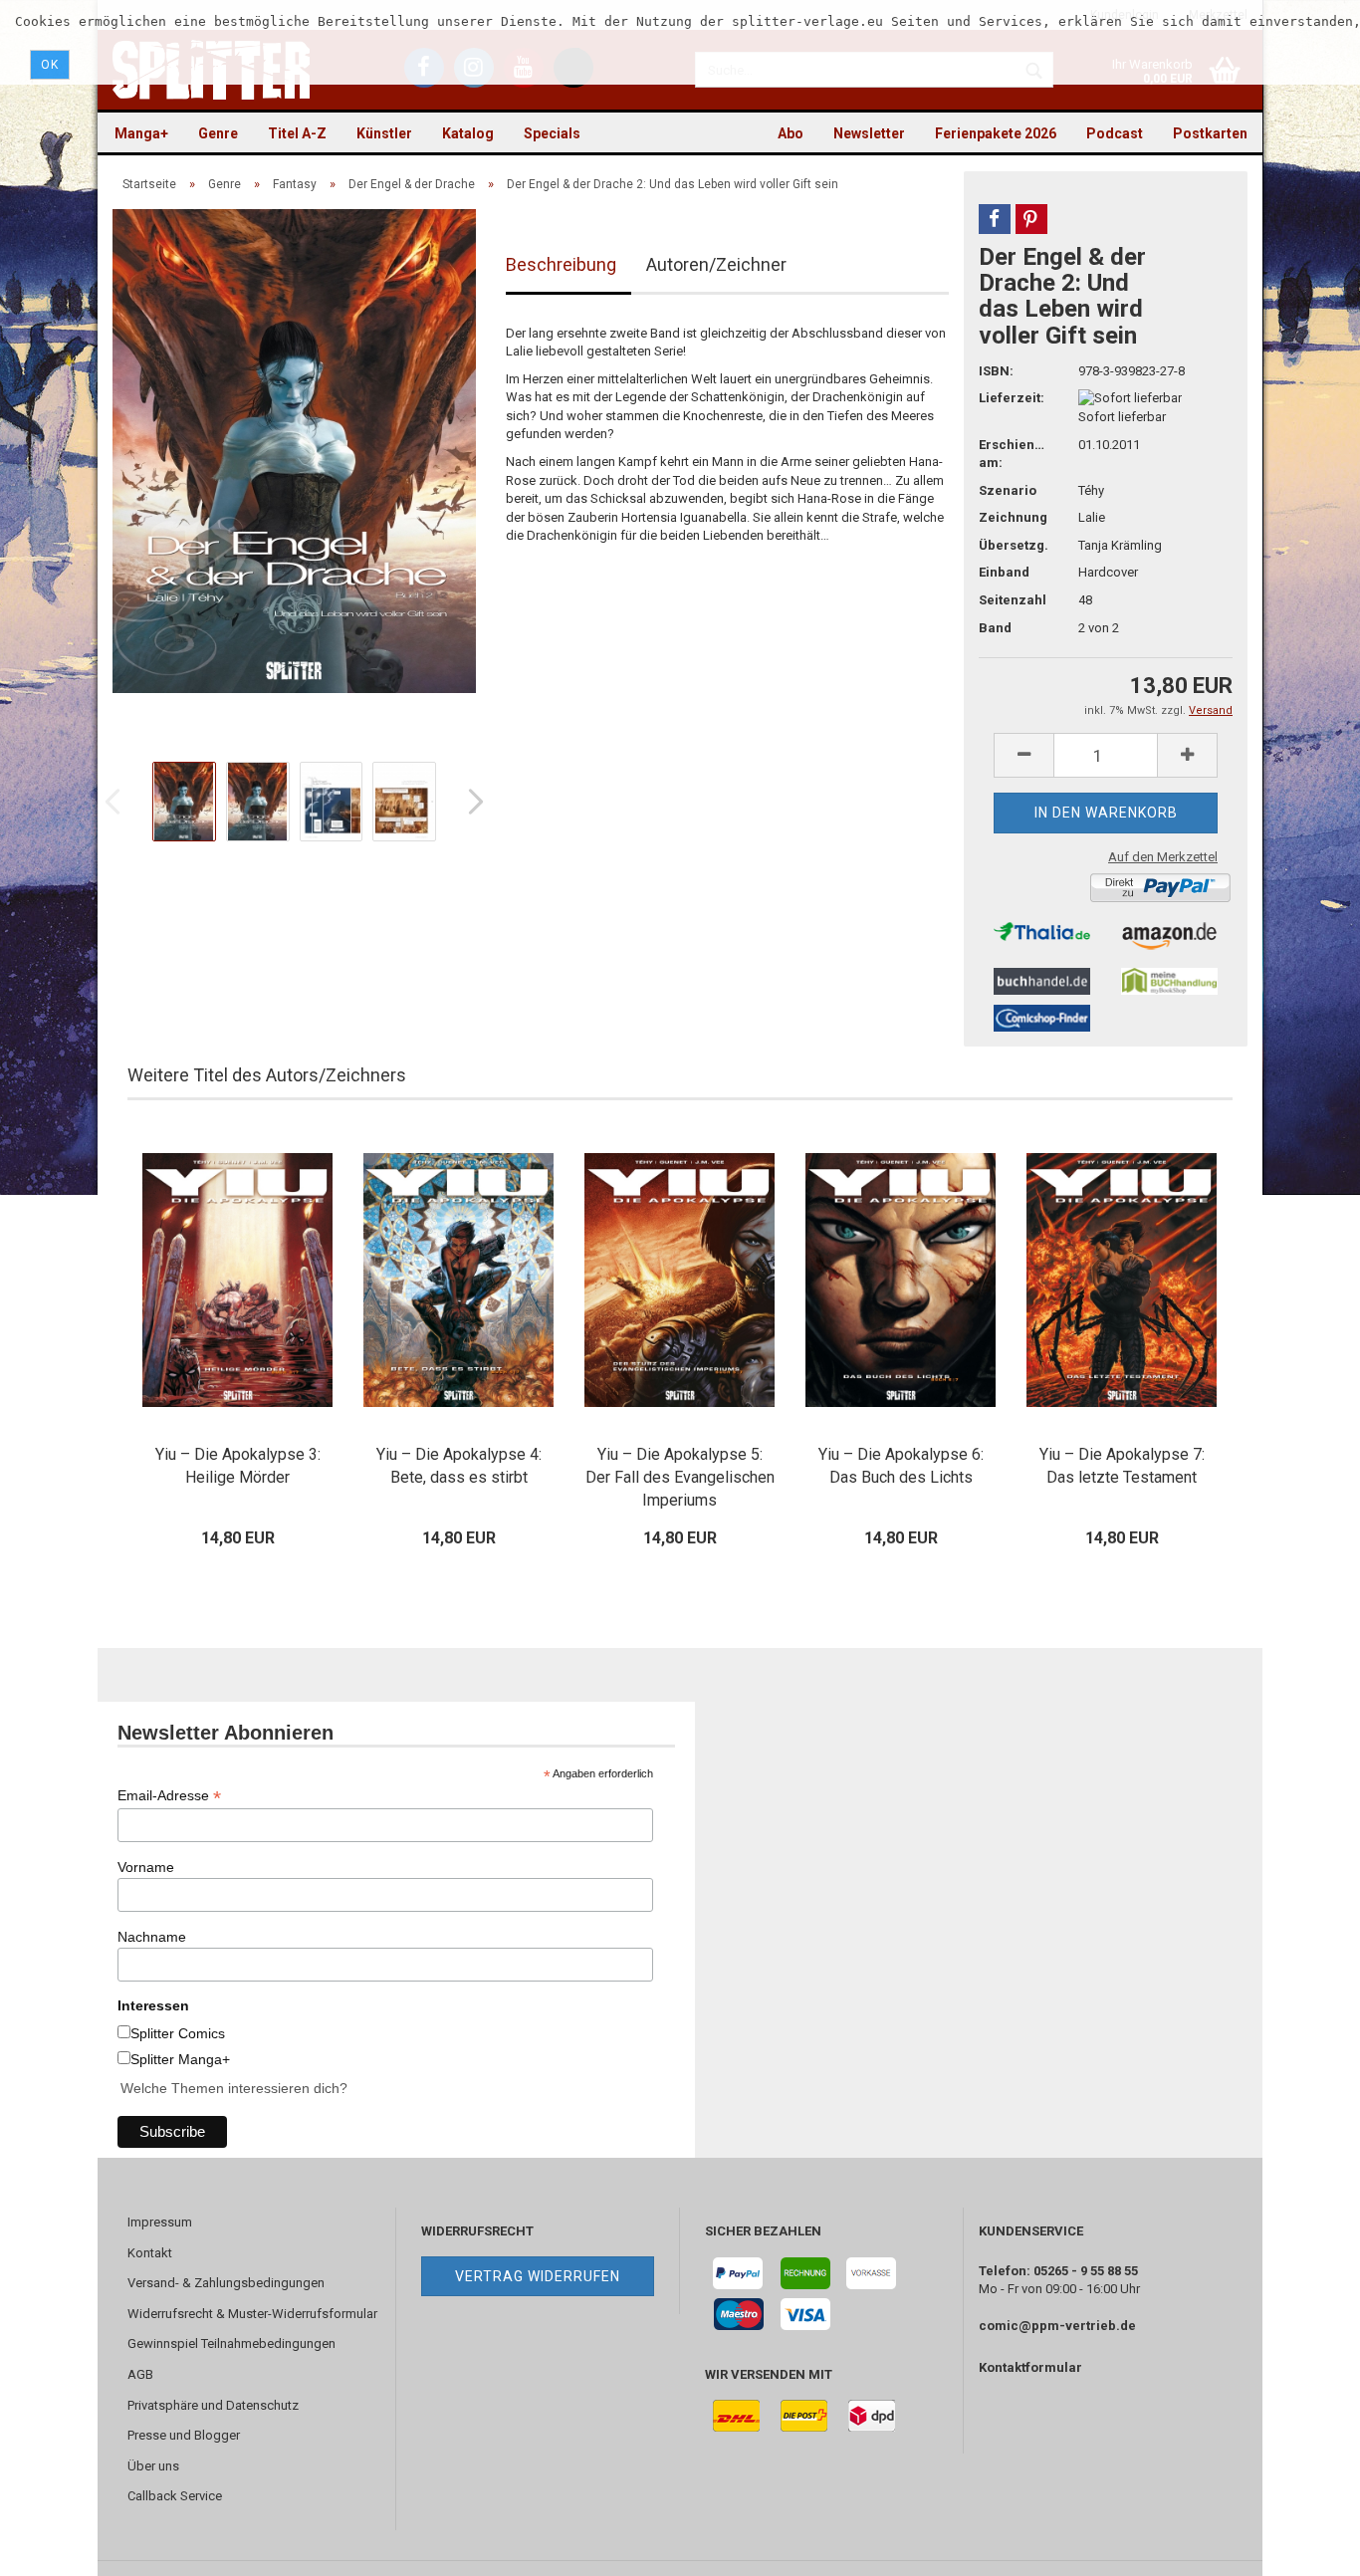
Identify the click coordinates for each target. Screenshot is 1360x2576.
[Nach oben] (1305, 2546)
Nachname (152, 1937)
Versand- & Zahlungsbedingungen (226, 2283)
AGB (140, 2374)
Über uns (153, 2466)
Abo (791, 133)
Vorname (146, 1867)
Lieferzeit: (1012, 398)
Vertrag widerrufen (538, 2276)
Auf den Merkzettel (1163, 857)
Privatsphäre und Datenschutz (213, 2405)
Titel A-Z (297, 133)
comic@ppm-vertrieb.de (1057, 2326)
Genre (218, 133)
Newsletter (869, 133)
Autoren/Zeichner (716, 264)
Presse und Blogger (184, 2435)
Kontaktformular (1030, 2367)
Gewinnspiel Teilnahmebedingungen (231, 2343)
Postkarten (1210, 133)
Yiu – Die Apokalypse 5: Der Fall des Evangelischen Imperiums (680, 1477)
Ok (50, 65)
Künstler (384, 133)
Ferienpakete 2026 (996, 133)
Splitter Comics (178, 2033)
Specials (552, 133)
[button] (995, 219)
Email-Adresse (169, 1796)
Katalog (468, 133)
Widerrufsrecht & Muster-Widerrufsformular (252, 2314)
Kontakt (150, 2253)
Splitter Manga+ (180, 2059)
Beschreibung (561, 264)
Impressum (160, 2222)
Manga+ (141, 133)
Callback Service (175, 2496)
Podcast (1115, 133)
